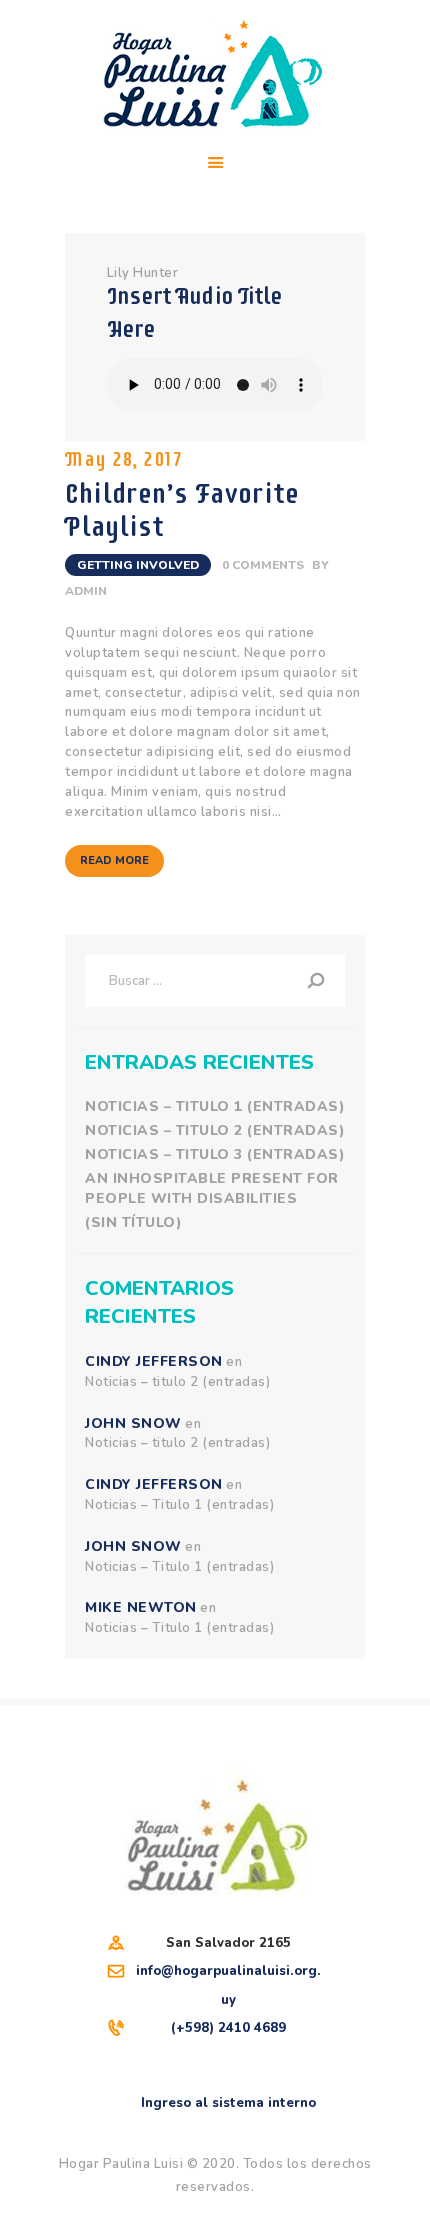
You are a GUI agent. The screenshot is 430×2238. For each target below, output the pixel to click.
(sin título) (133, 1222)
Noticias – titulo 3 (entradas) (215, 1154)
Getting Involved (138, 565)
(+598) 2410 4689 (228, 2028)
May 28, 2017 (123, 459)
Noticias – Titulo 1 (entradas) (215, 1106)
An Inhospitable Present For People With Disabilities (212, 1188)
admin (86, 591)
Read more (114, 860)
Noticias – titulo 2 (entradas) (215, 1130)
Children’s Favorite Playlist (182, 509)
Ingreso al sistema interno (228, 2103)
